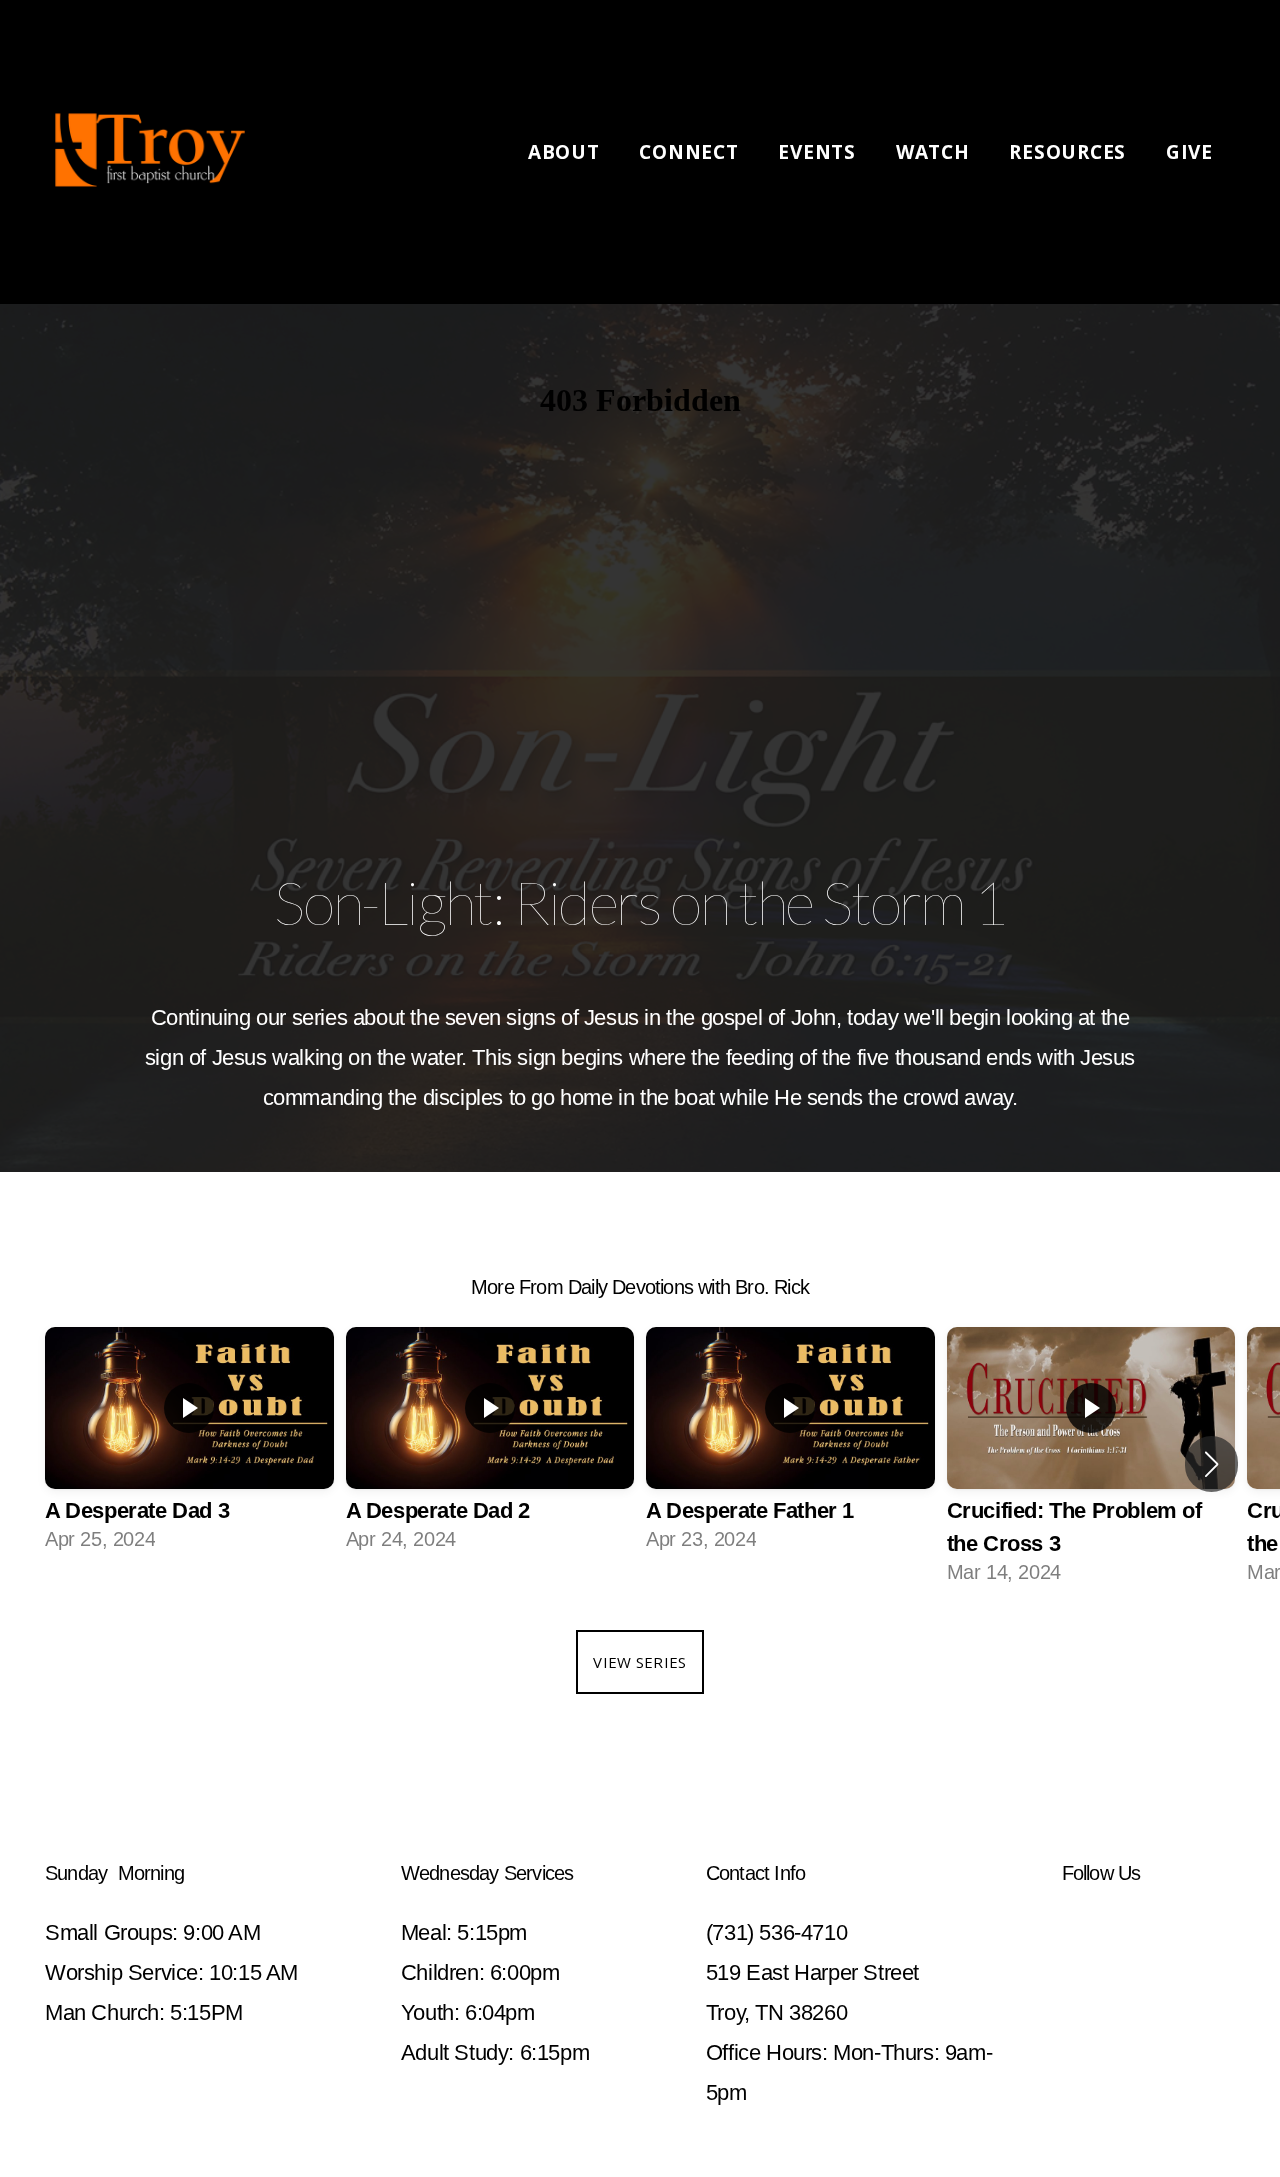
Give (1189, 152)
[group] (189, 1447)
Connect (691, 152)
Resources (1070, 152)
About (567, 152)
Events (819, 152)
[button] (1211, 1464)
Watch (936, 152)
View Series (639, 1662)
